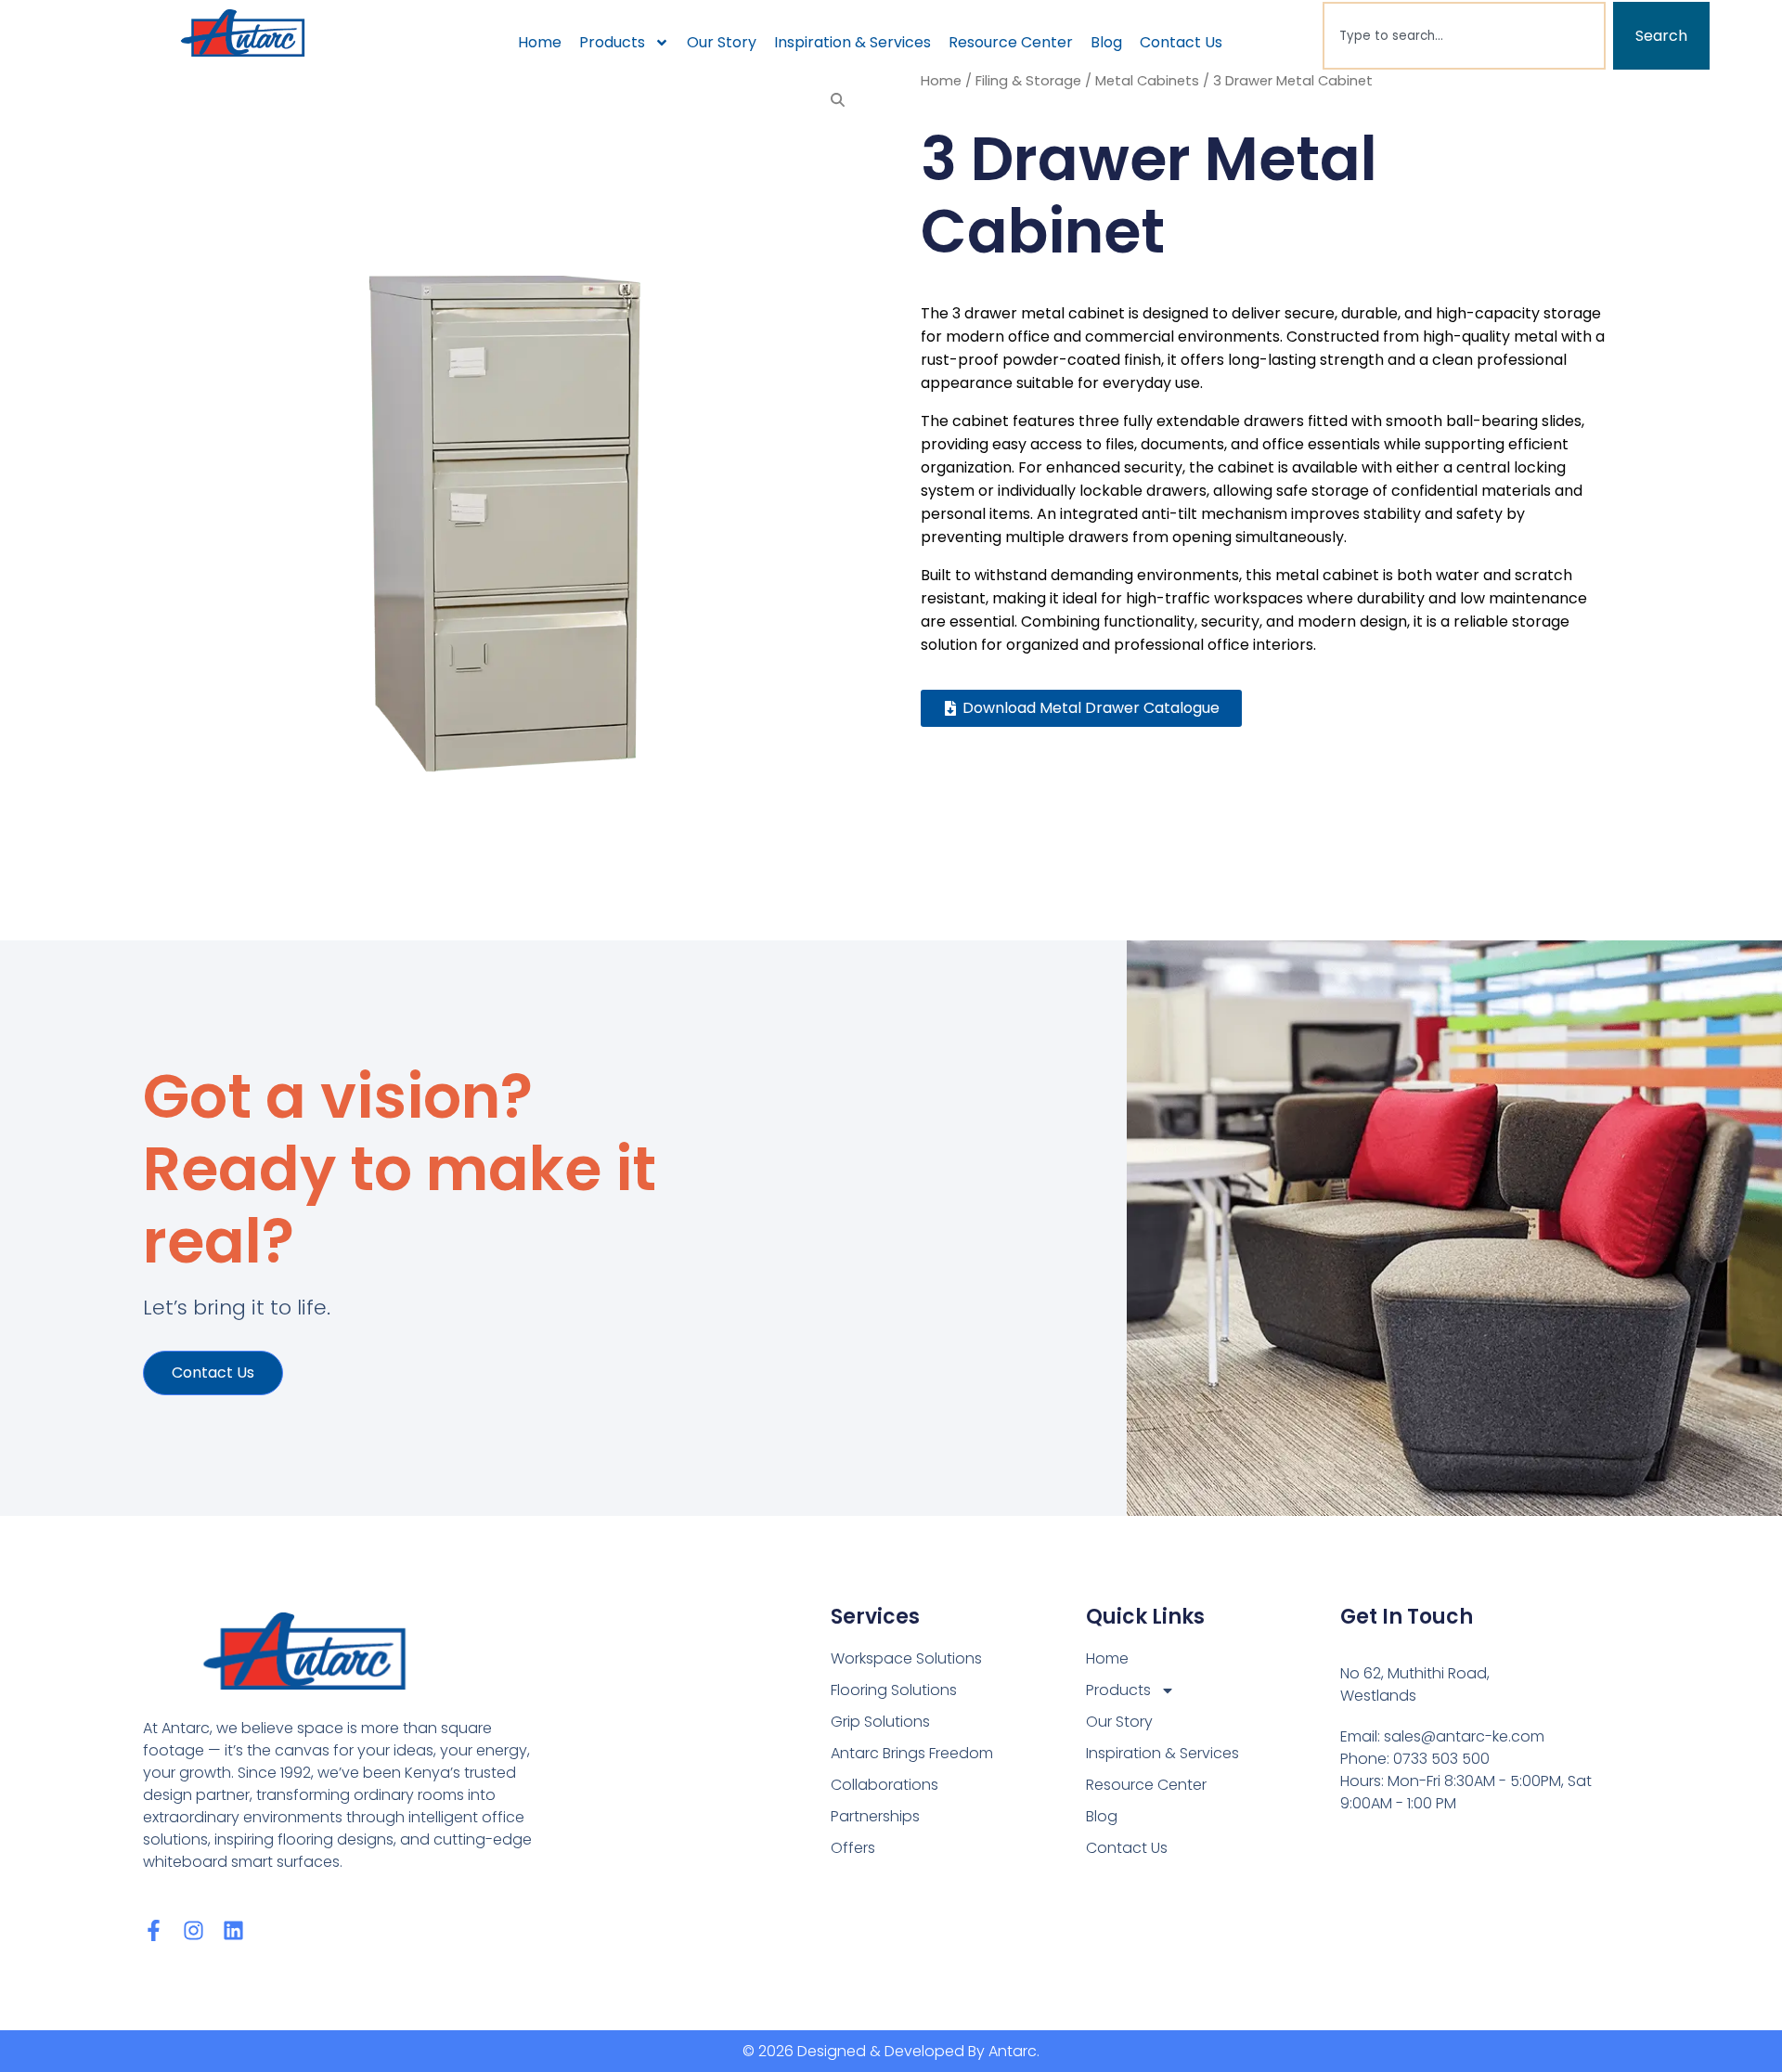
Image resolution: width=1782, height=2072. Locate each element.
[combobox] (1464, 36)
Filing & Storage (1028, 81)
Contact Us (1181, 42)
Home (540, 42)
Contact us (213, 1373)
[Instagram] (194, 1930)
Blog (1106, 42)
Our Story (722, 42)
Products (612, 42)
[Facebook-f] (154, 1930)
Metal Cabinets (1147, 81)
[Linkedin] (233, 1930)
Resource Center (1011, 42)
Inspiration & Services (852, 42)
